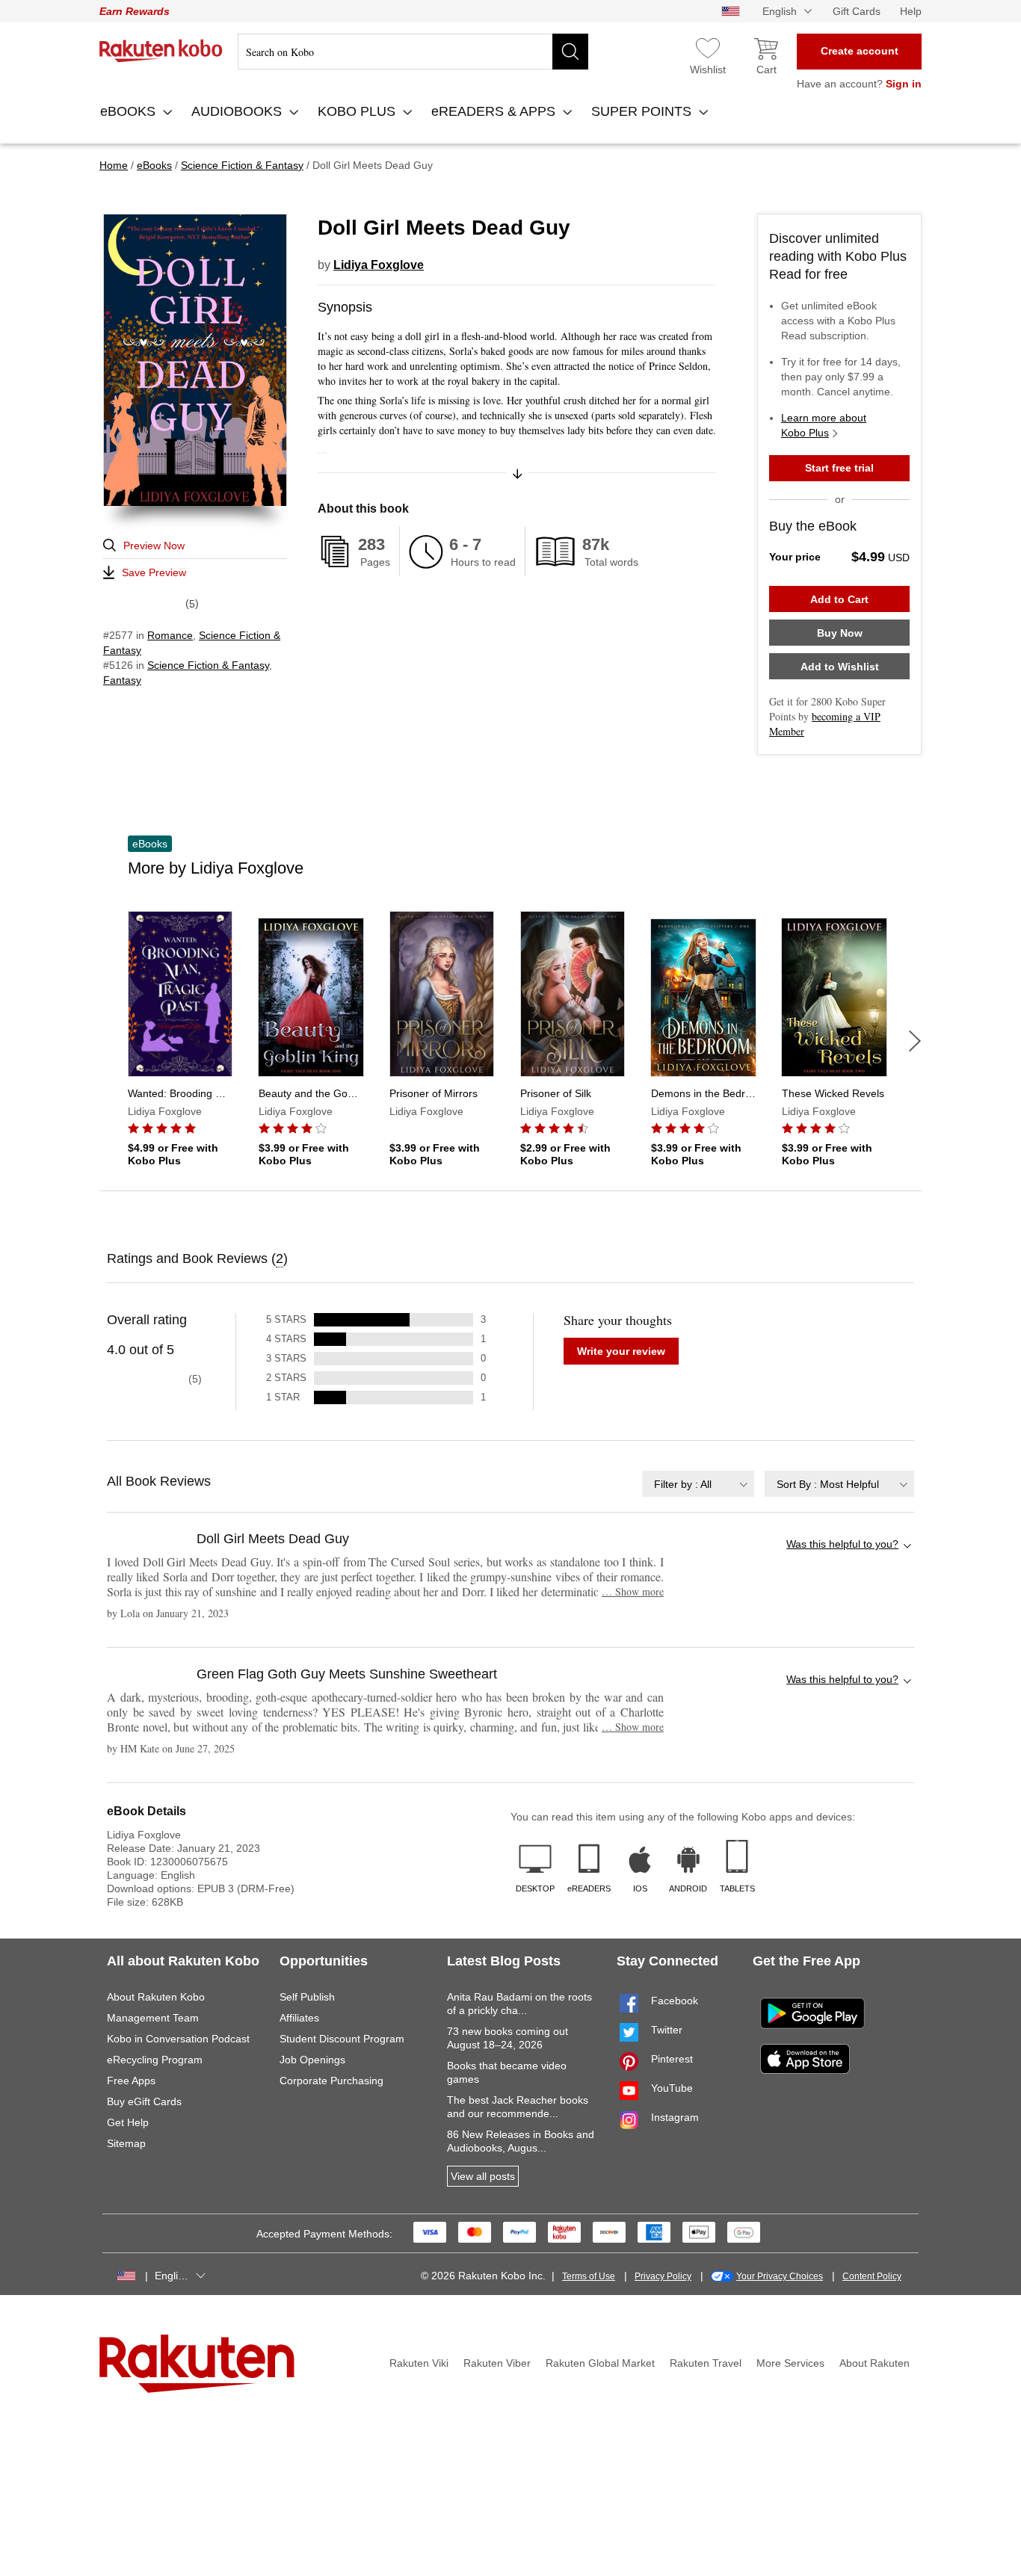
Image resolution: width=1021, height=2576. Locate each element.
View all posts (483, 2176)
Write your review (621, 1351)
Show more (633, 1591)
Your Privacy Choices (780, 2276)
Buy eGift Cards (144, 2101)
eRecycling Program (155, 2060)
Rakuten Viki (419, 2363)
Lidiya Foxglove (379, 265)
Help (911, 11)
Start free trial (839, 468)
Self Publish (307, 1997)
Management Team (153, 2018)
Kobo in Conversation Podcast (178, 2039)
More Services (790, 2363)
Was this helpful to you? (842, 1544)
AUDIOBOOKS (238, 111)
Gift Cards (857, 11)
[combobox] (698, 1484)
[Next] (915, 1041)
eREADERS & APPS (495, 111)
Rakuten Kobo (161, 51)
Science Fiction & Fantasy (208, 665)
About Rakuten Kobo (156, 1997)
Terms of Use (589, 2276)
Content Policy (872, 2276)
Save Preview (154, 572)
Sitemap (126, 2143)
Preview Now (154, 546)
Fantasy (122, 680)
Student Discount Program (342, 2039)
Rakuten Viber (497, 2363)
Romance (170, 635)
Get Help (128, 2122)
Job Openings (312, 2060)
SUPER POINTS (643, 111)
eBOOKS (130, 111)
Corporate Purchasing (331, 2081)
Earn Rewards (135, 11)
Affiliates (299, 2018)
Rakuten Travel (706, 2363)
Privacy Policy (663, 2276)
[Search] (570, 52)
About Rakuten (875, 2363)
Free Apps (131, 2081)
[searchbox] (413, 52)
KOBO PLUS (358, 111)
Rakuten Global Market (600, 2363)
